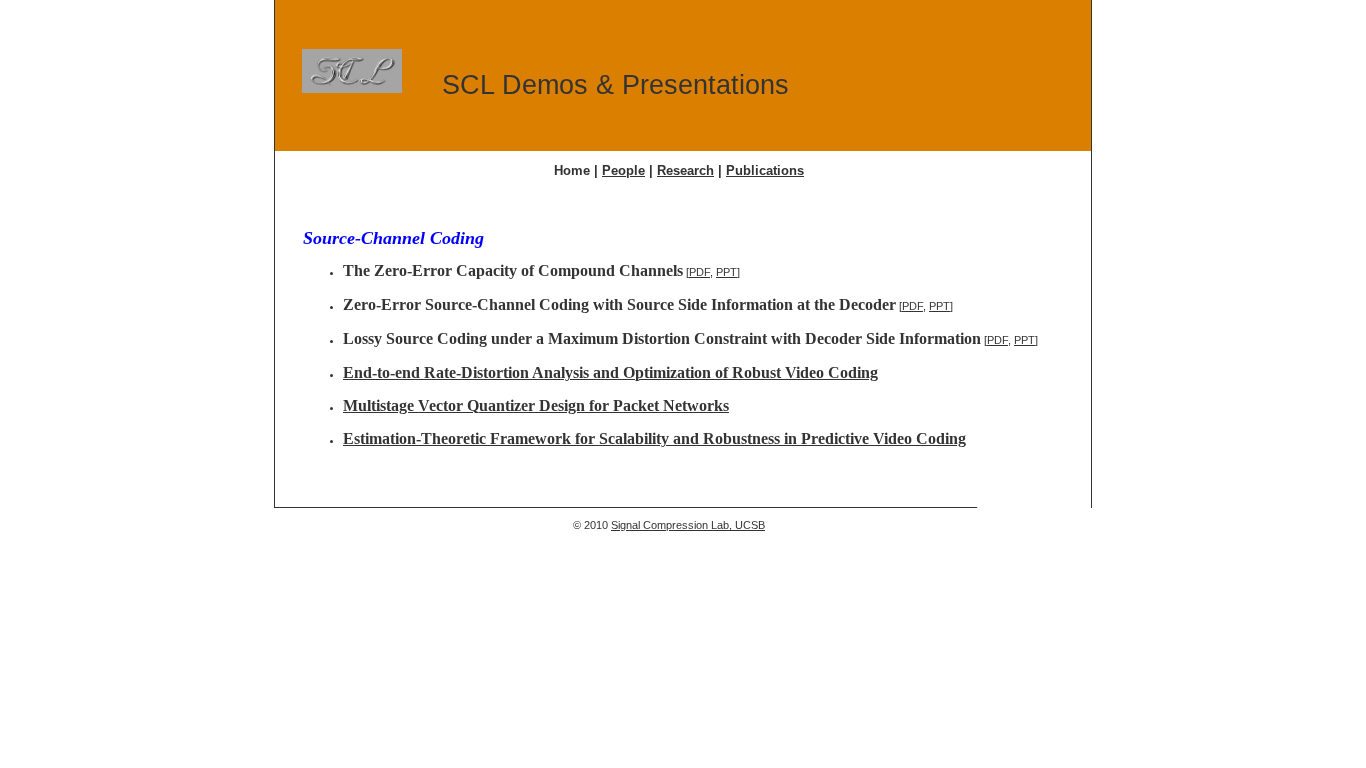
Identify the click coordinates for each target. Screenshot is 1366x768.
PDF (699, 272)
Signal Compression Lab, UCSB (688, 525)
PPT (726, 272)
